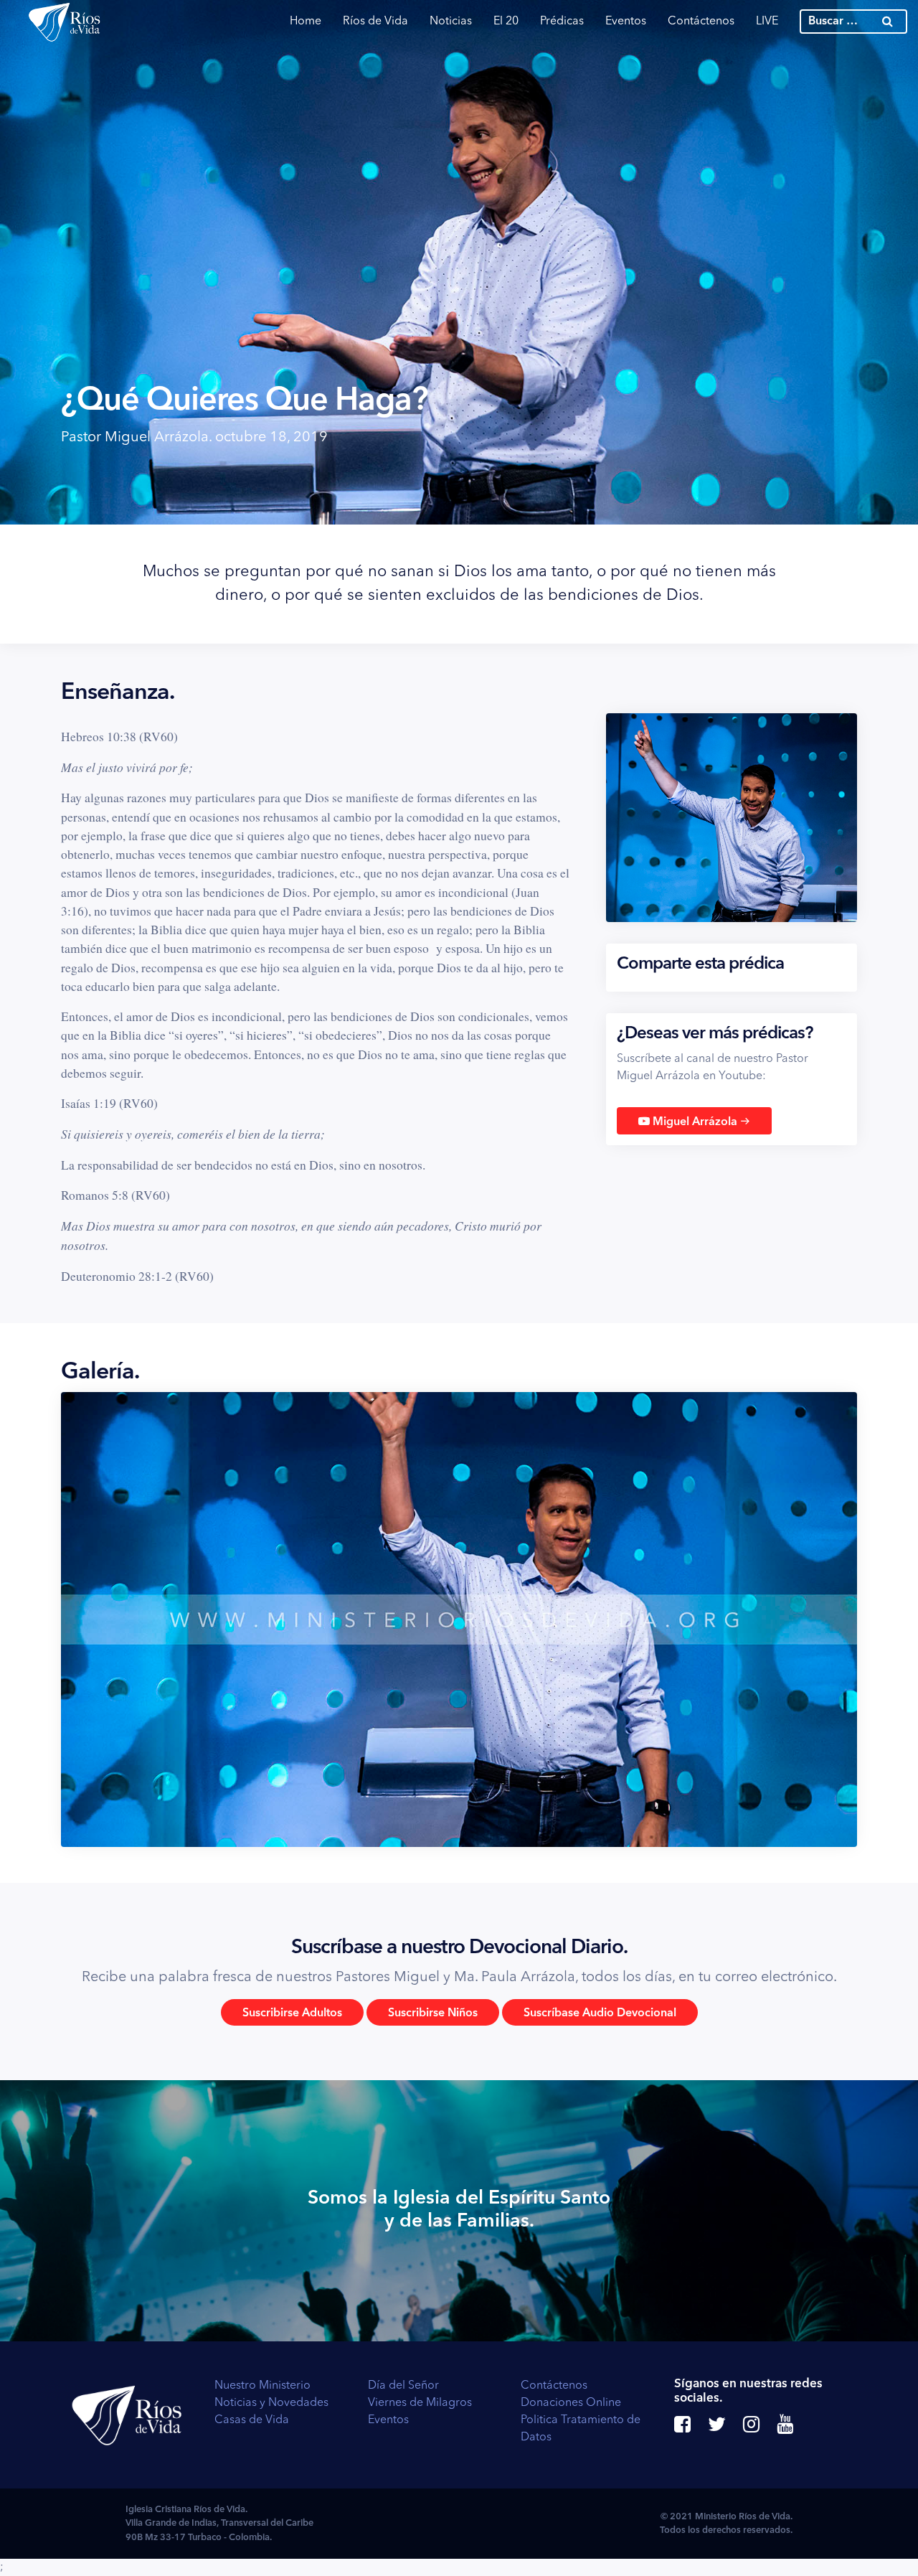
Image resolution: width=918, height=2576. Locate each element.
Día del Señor (403, 2386)
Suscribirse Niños (433, 2013)
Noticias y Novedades (271, 2403)
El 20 (506, 22)
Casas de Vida (252, 2420)
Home (306, 22)
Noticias (451, 22)
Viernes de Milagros (420, 2403)
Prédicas (562, 22)
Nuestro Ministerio (262, 2386)
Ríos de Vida (375, 22)
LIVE (767, 22)
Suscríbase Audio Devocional (600, 2013)
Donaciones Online (571, 2403)
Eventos (626, 22)
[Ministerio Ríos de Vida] (65, 22)
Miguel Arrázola (700, 1121)
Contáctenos (701, 22)
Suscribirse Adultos (292, 2013)
